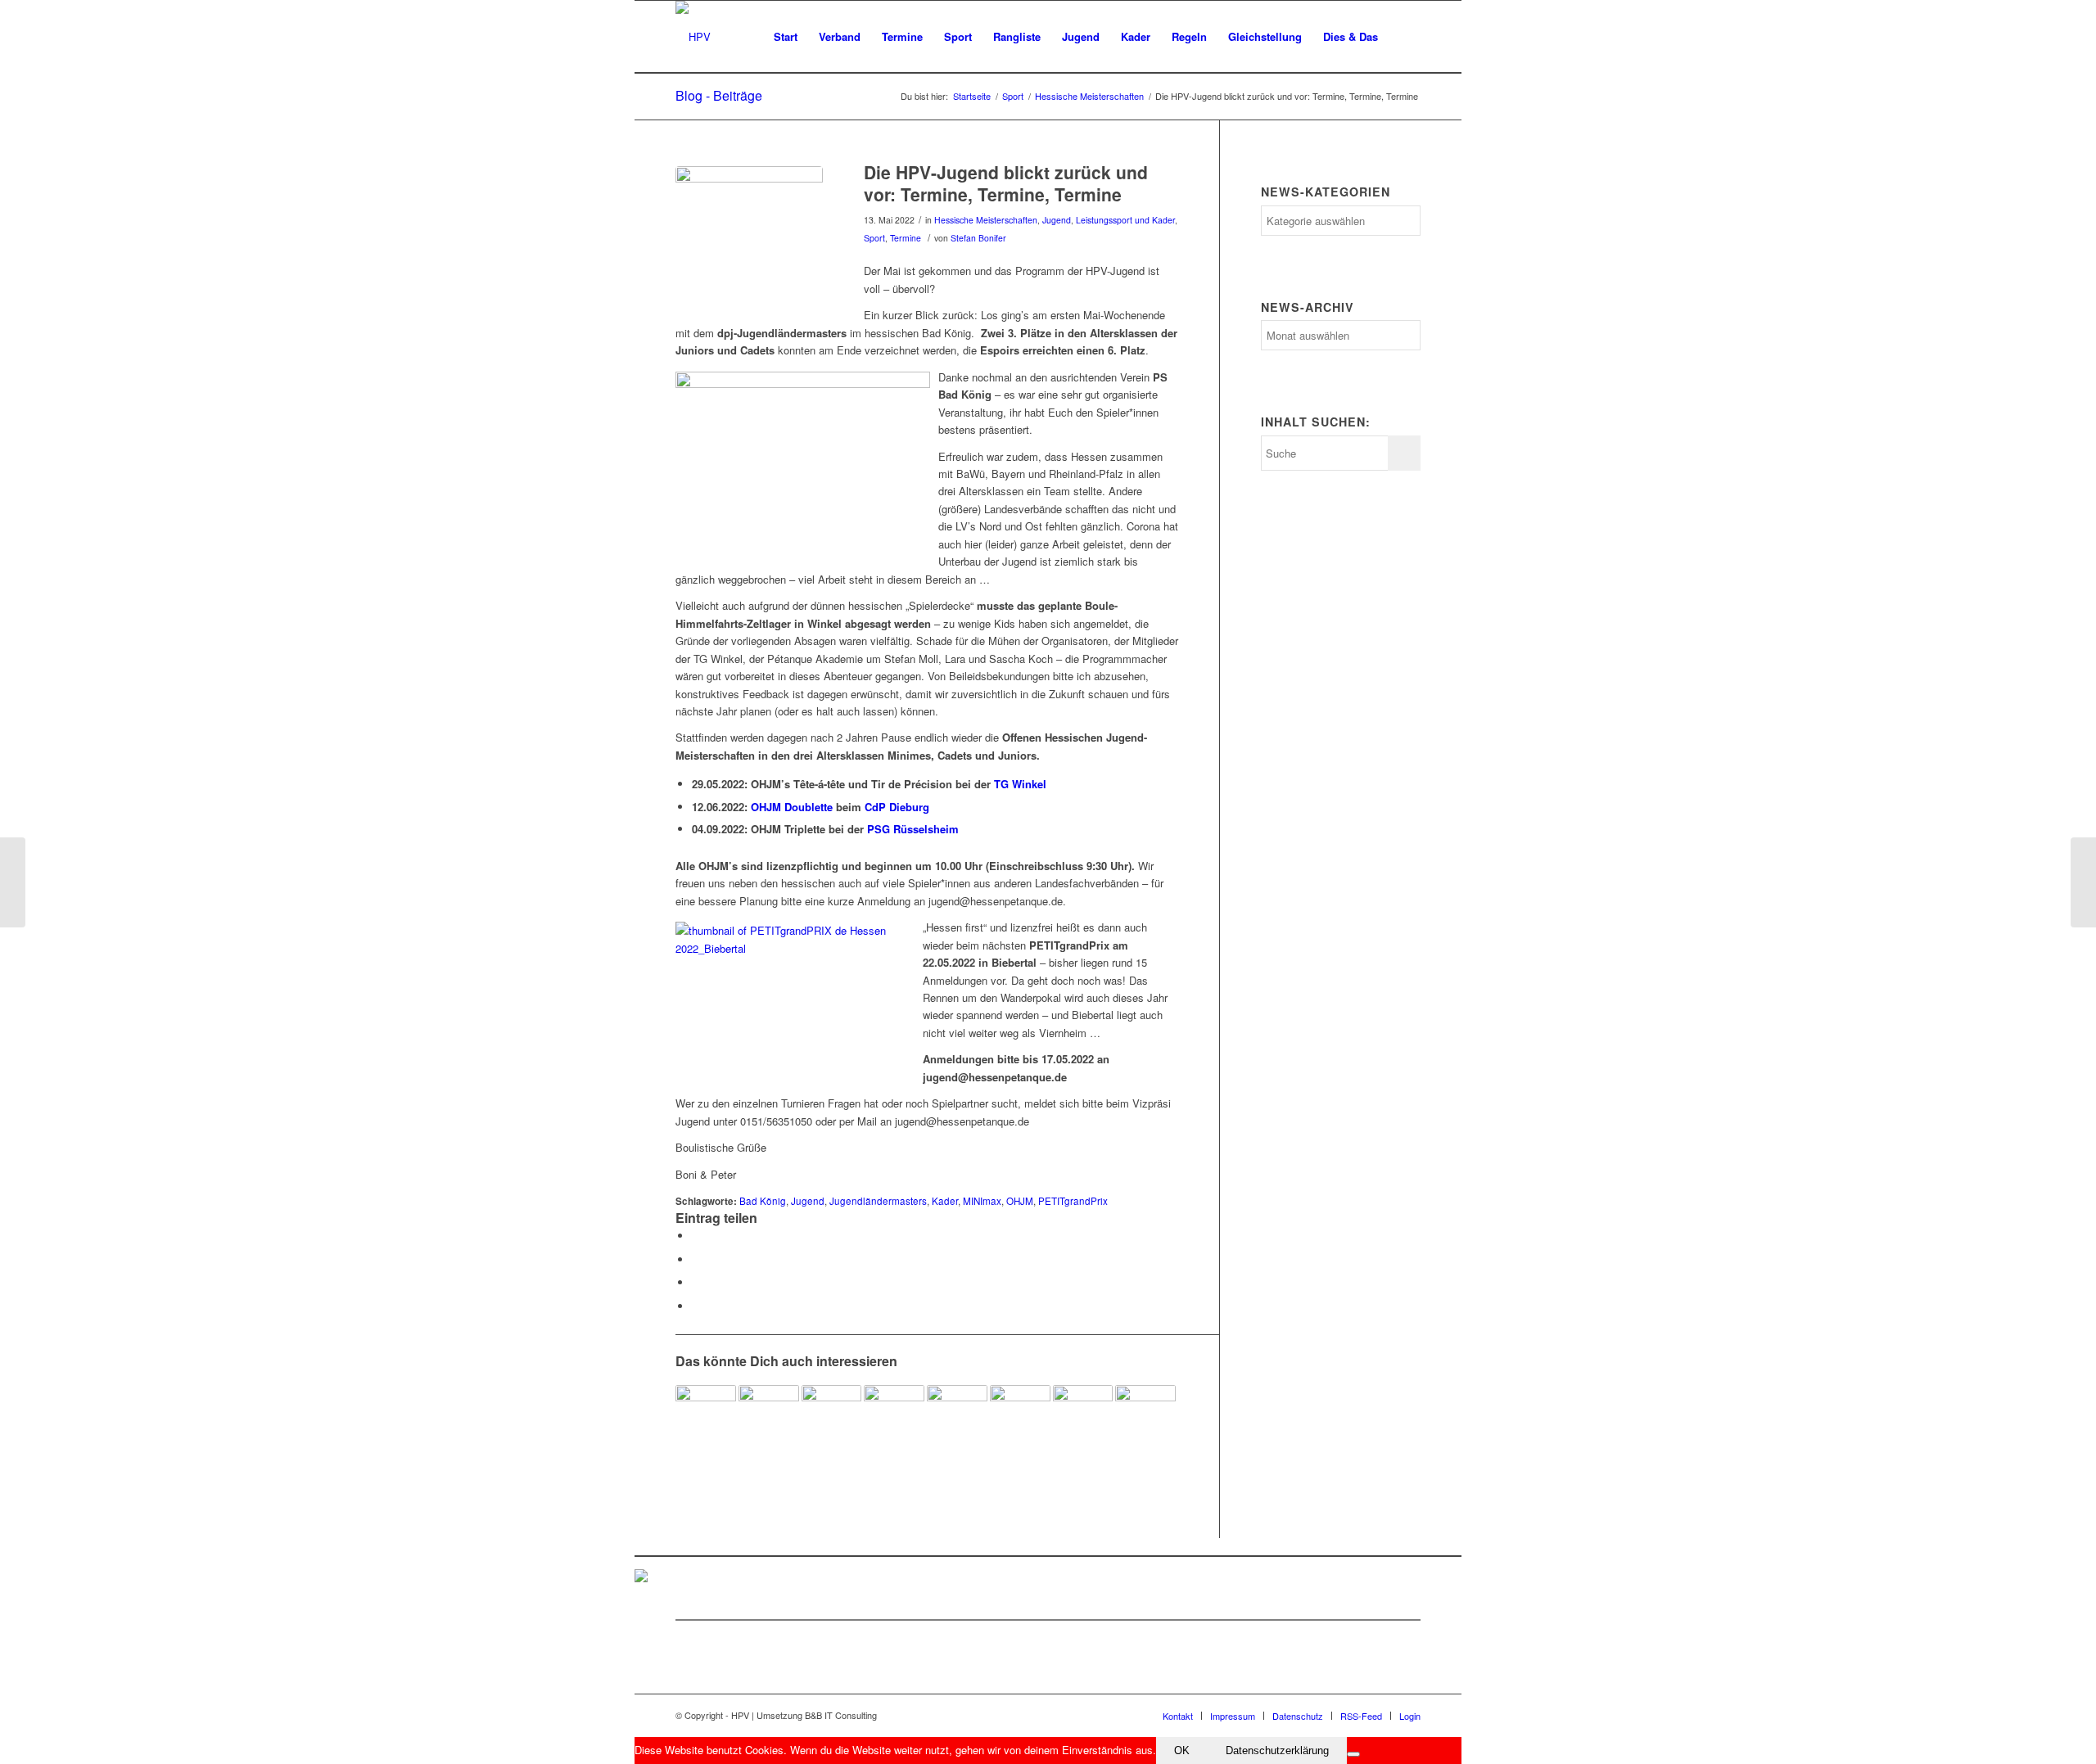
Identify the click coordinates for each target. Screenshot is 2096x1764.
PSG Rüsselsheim (913, 829)
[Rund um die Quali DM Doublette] (13, 882)
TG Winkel (1020, 784)
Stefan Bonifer (978, 238)
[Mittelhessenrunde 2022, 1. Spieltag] (2083, 882)
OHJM (1020, 1201)
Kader (945, 1201)
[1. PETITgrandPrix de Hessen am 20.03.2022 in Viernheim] (957, 1415)
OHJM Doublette (792, 807)
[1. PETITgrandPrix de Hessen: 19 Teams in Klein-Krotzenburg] (769, 1415)
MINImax (982, 1201)
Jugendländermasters (878, 1201)
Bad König (763, 1201)
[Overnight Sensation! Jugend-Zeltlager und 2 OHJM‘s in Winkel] (832, 1415)
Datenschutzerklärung (1277, 1750)
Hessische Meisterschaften (1089, 96)
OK (1182, 1750)
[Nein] (1353, 1754)
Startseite (972, 96)
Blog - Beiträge (719, 95)
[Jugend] (749, 240)
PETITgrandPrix (1073, 1201)
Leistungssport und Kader (1125, 220)
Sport (1013, 96)
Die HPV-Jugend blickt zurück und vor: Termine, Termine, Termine (1006, 183)
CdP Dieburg (897, 807)
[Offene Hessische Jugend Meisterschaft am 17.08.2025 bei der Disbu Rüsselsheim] (706, 1415)
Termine (906, 238)
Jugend (1057, 220)
